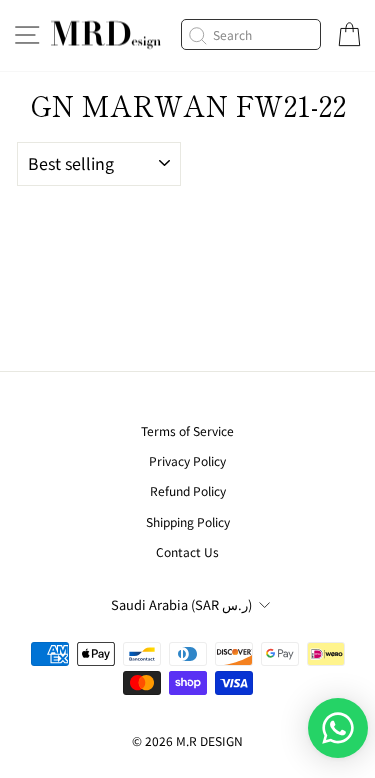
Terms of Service (187, 430)
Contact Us (187, 551)
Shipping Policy (188, 521)
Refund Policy (188, 490)
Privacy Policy (187, 460)
